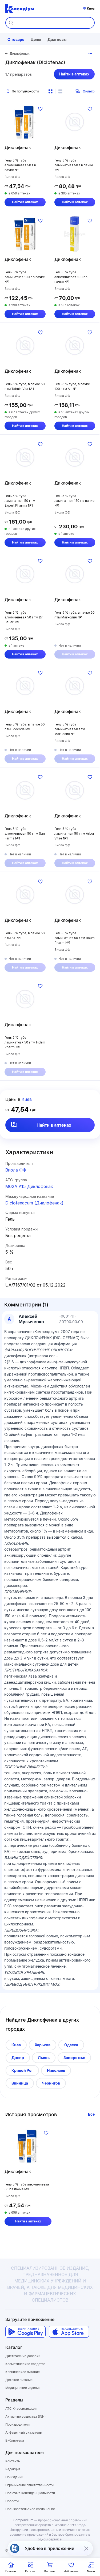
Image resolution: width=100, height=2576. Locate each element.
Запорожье (74, 2058)
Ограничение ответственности (29, 2485)
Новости (12, 2501)
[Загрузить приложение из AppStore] (69, 2332)
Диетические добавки (23, 2356)
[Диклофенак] (25, 122)
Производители (17, 2424)
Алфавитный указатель (24, 2432)
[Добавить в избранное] (40, 109)
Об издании (14, 2477)
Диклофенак (18, 147)
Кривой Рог (22, 2070)
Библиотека (15, 2440)
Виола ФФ (16, 1170)
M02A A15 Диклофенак (29, 1186)
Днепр (18, 2058)
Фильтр (89, 91)
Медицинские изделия (23, 2388)
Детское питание (19, 2380)
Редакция (13, 2469)
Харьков (43, 2045)
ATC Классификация (21, 2409)
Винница (20, 2083)
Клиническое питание (23, 2372)
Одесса (71, 2045)
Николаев (56, 2070)
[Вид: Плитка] (50, 91)
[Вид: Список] (60, 91)
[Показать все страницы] (90, 54)
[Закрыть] (86, 2548)
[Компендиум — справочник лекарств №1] (20, 9)
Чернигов (51, 2083)
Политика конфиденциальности (30, 2493)
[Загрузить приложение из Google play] (25, 2332)
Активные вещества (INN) (25, 2416)
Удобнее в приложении (50, 2548)
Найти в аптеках (74, 74)
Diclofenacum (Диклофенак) (34, 1203)
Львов (44, 2058)
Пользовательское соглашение (30, 2509)
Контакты (13, 2461)
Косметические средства (25, 2364)
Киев (16, 2045)
